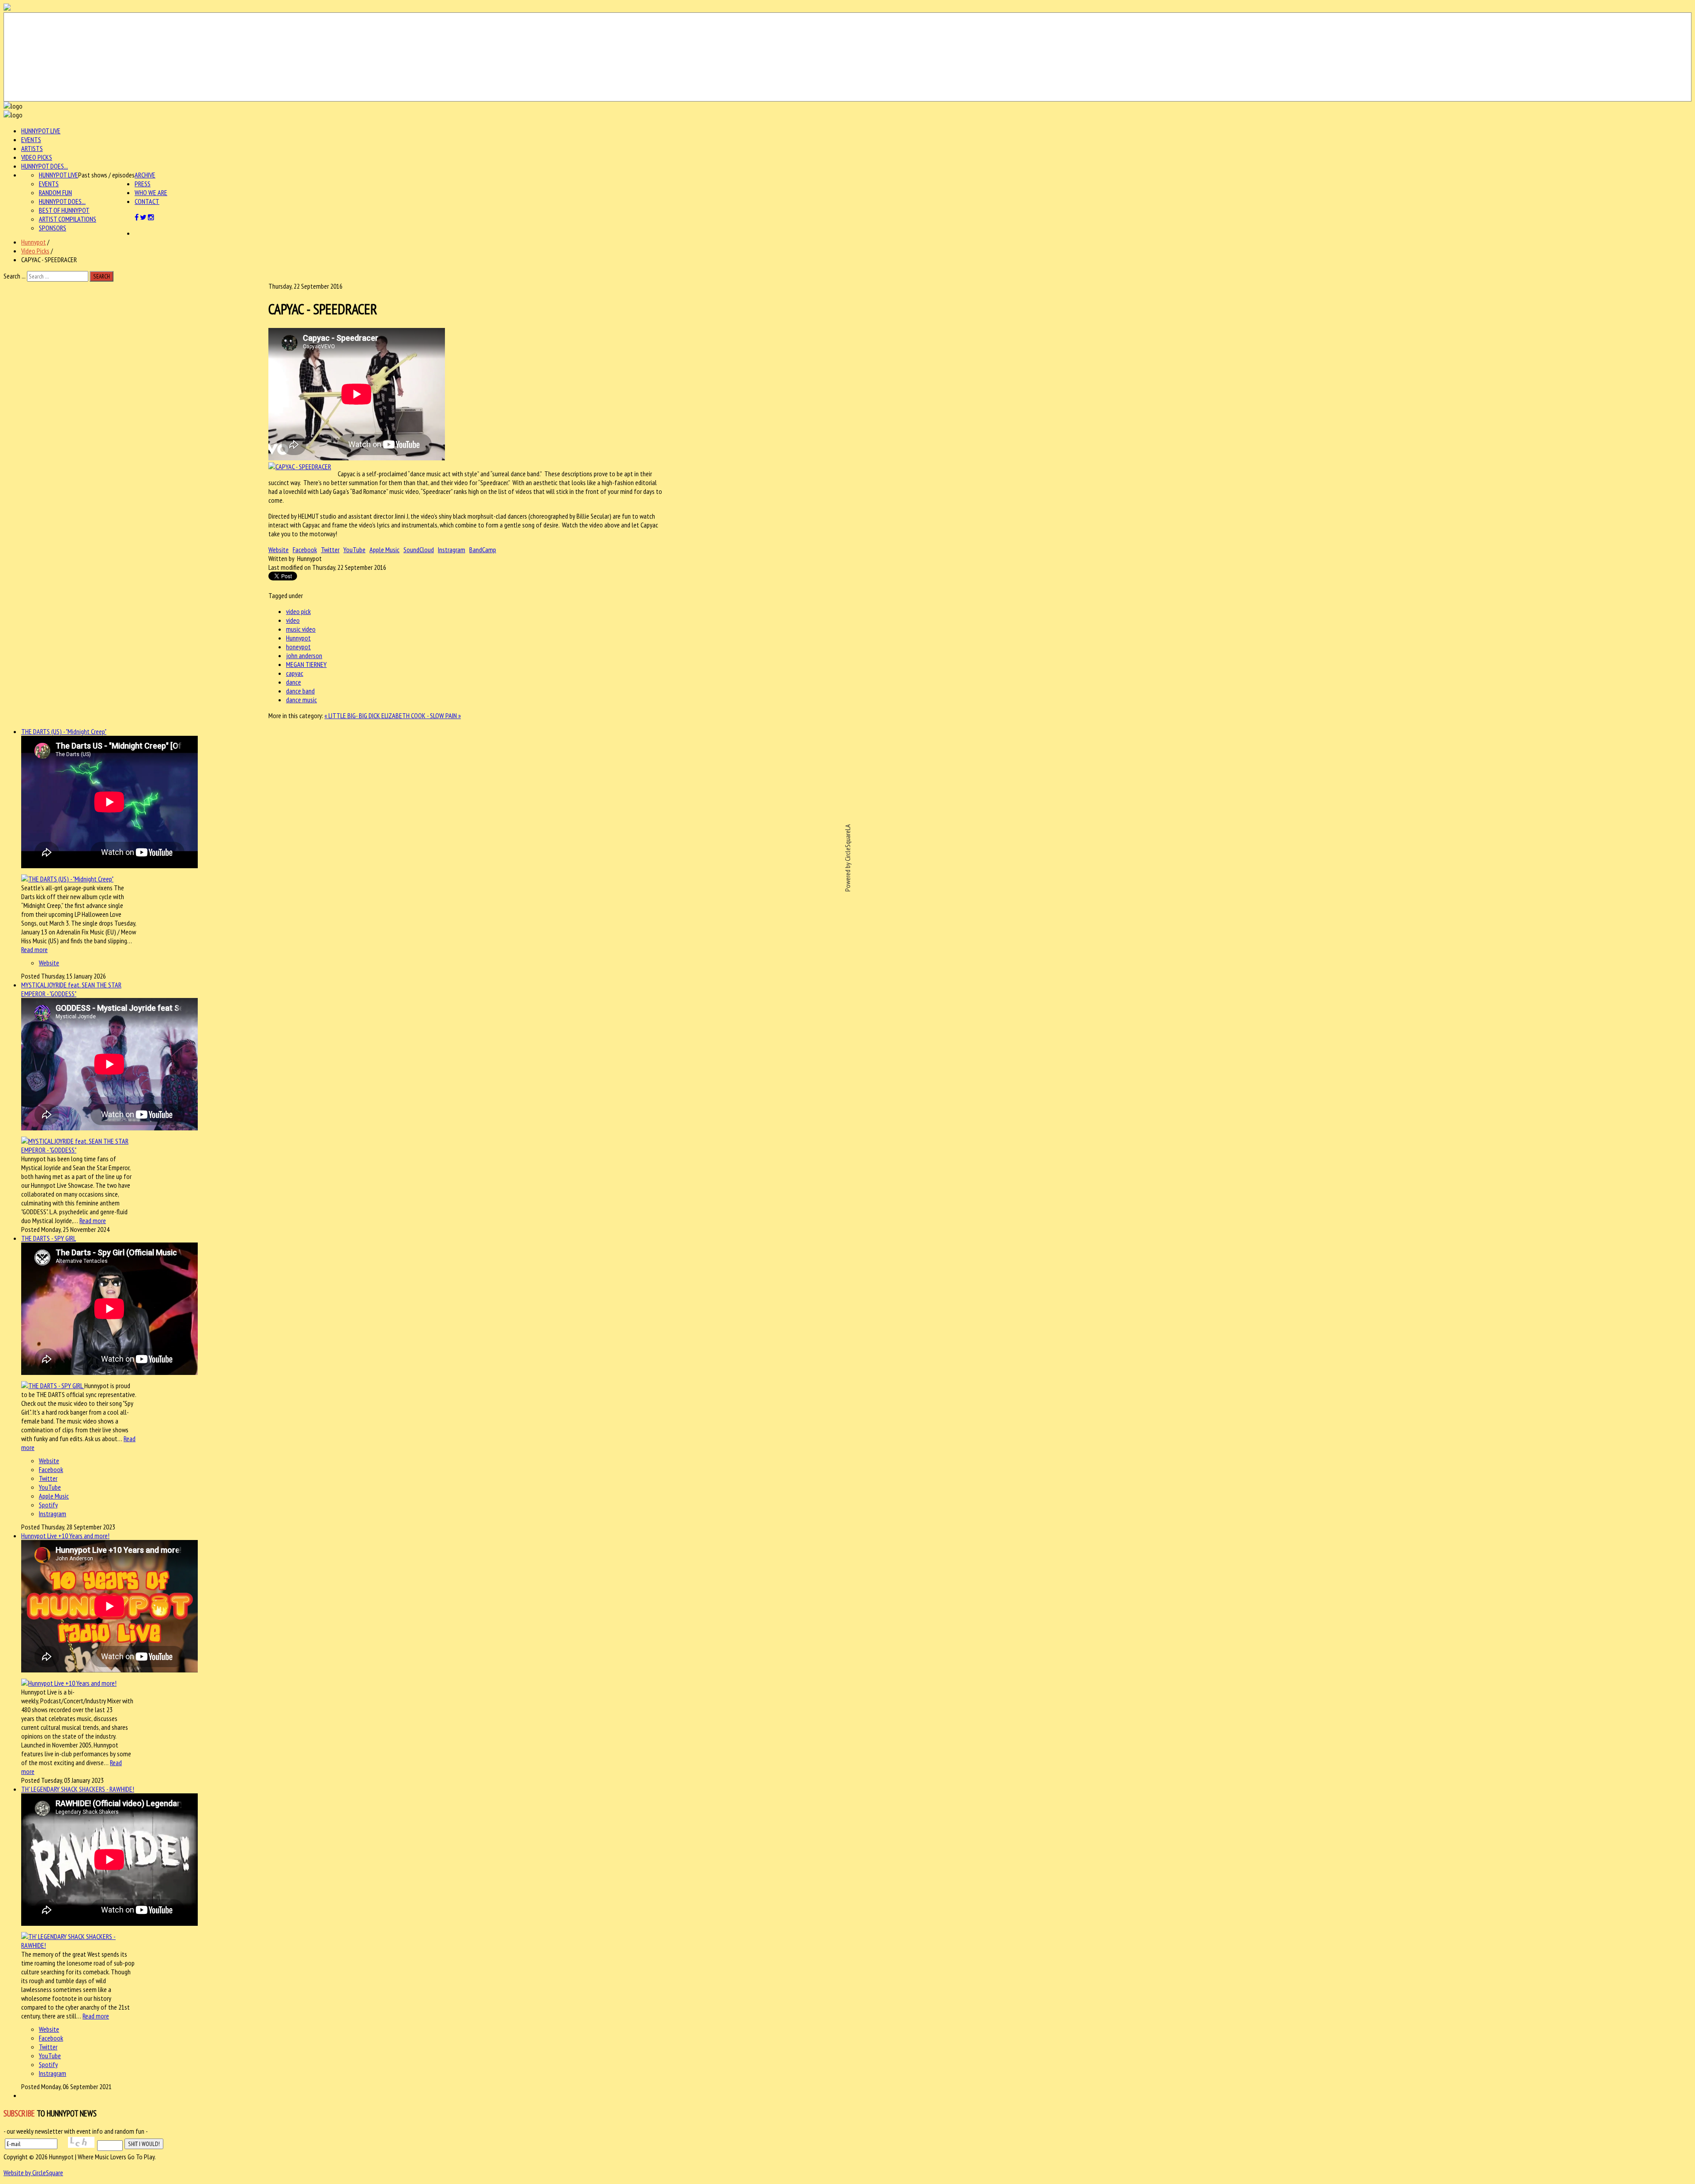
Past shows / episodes (106, 175)
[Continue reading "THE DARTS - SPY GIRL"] (53, 1386)
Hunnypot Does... (45, 166)
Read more (34, 949)
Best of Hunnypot (64, 210)
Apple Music (384, 550)
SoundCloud (419, 550)
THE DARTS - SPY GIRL (49, 1238)
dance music (301, 700)
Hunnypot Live (41, 131)
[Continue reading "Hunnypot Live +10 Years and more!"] (69, 1683)
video (293, 620)
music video (301, 629)
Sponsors (53, 228)
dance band (300, 691)
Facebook (305, 550)
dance (294, 682)
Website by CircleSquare (33, 2173)
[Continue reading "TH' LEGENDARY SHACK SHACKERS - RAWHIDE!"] (79, 1945)
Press (143, 184)
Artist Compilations (68, 219)
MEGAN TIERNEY (306, 664)
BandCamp (483, 550)
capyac (295, 673)
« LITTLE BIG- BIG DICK (353, 715)
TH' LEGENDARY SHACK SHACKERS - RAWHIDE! (78, 1789)
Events (31, 139)
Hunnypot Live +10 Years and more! (65, 1536)
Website (279, 550)
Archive (145, 175)
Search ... (15, 276)
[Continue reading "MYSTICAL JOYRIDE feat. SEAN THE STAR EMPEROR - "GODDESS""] (79, 1150)
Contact (147, 201)
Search (102, 276)
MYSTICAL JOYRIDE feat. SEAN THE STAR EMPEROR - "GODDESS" (71, 989)
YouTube (354, 550)
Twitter (330, 550)
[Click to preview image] (300, 467)
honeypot (298, 647)
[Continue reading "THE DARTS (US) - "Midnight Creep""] (67, 879)
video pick (298, 611)
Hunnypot (34, 242)
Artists (32, 148)
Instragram (452, 550)
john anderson (304, 655)
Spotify (48, 1505)
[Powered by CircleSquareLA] (847, 57)
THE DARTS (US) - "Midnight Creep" (64, 731)
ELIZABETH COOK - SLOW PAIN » (421, 715)
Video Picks (37, 157)
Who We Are (151, 192)
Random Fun (55, 192)
